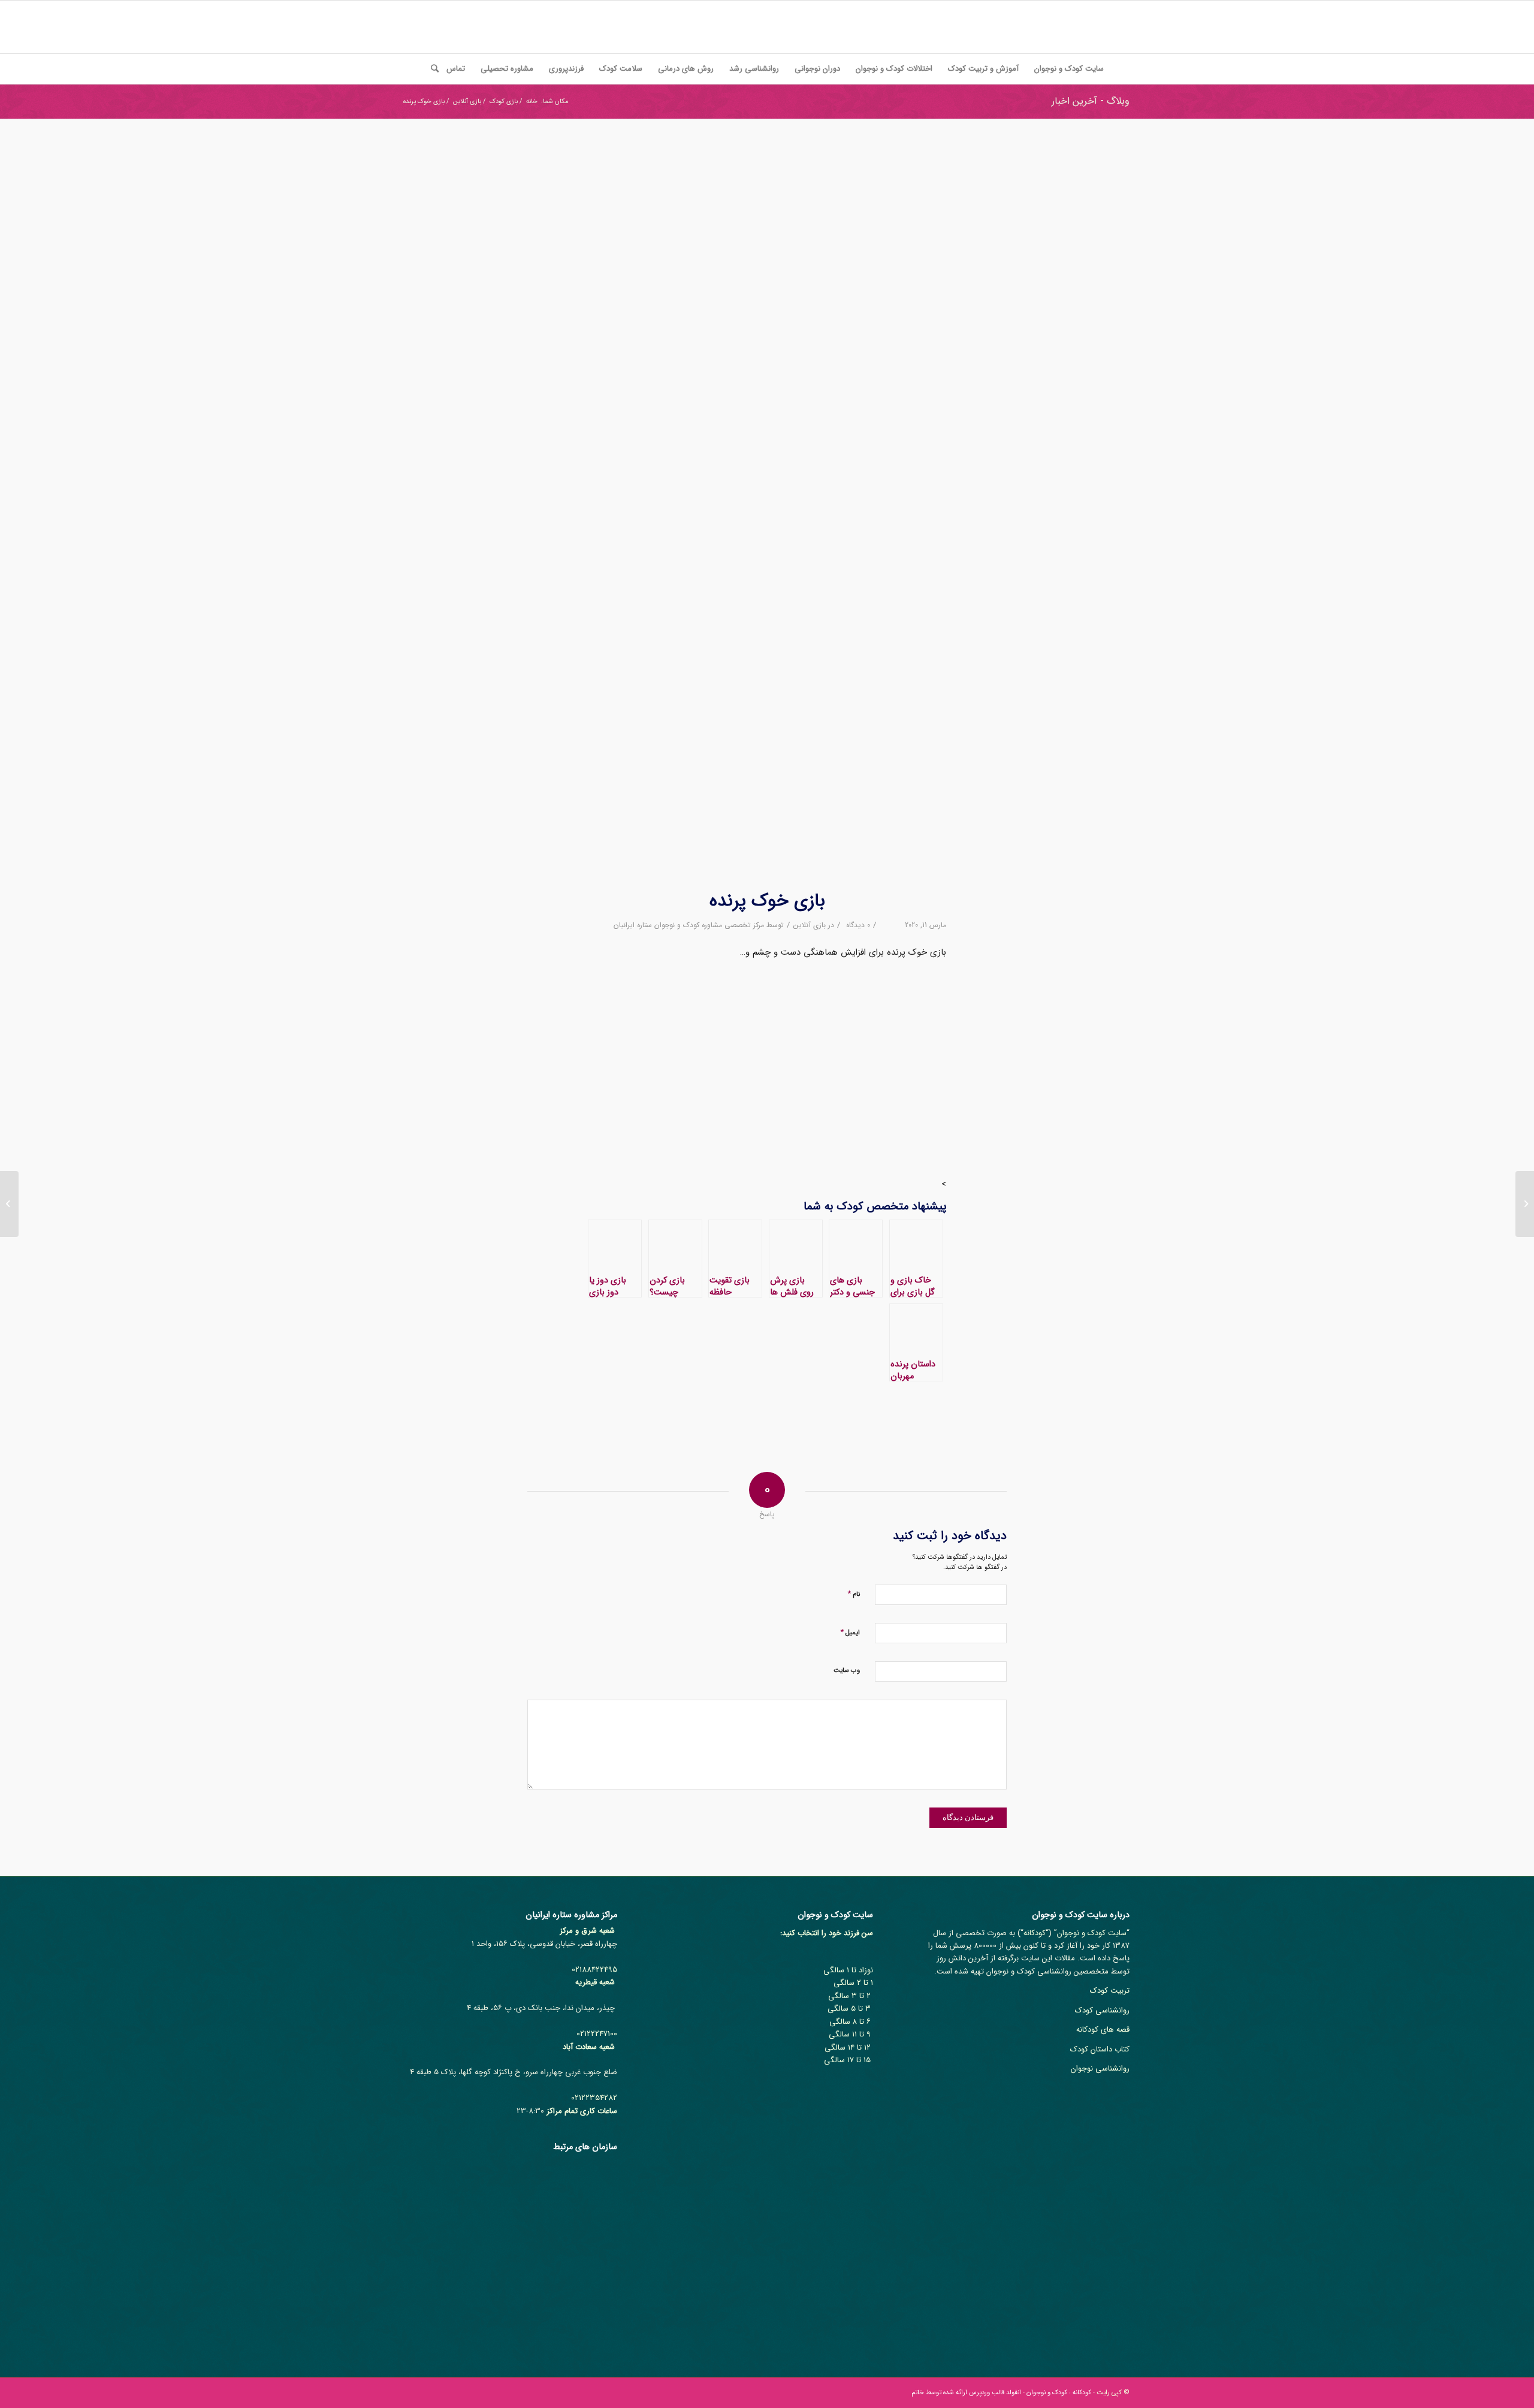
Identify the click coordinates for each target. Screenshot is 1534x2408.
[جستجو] (431, 69)
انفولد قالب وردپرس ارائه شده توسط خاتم (966, 2393)
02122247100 (597, 2034)
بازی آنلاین (810, 925)
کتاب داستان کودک (1100, 2049)
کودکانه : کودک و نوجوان (1059, 2393)
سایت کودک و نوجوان (1092, 1933)
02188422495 (594, 1970)
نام (854, 1594)
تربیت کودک (1110, 1991)
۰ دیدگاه (857, 925)
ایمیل (850, 1632)
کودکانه (1035, 1933)
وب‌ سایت (847, 1671)
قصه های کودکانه (1103, 2030)
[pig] (767, 512)
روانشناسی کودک (1102, 2010)
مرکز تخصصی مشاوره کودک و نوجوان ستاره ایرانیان (689, 925)
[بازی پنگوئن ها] (1525, 1204)
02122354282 (594, 2098)
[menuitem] (1069, 69)
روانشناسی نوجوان (1100, 2068)
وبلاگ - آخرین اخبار (1091, 101)
